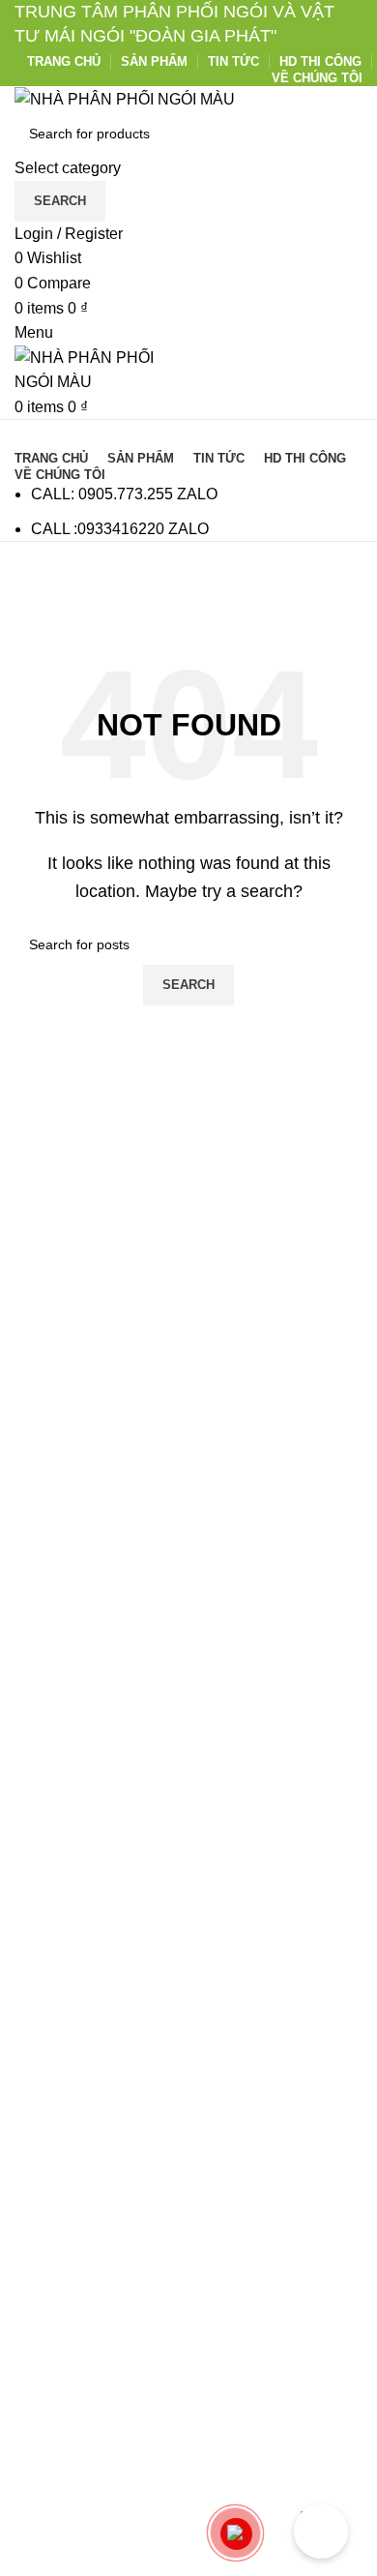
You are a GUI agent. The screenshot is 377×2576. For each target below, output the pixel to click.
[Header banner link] (188, 1288)
